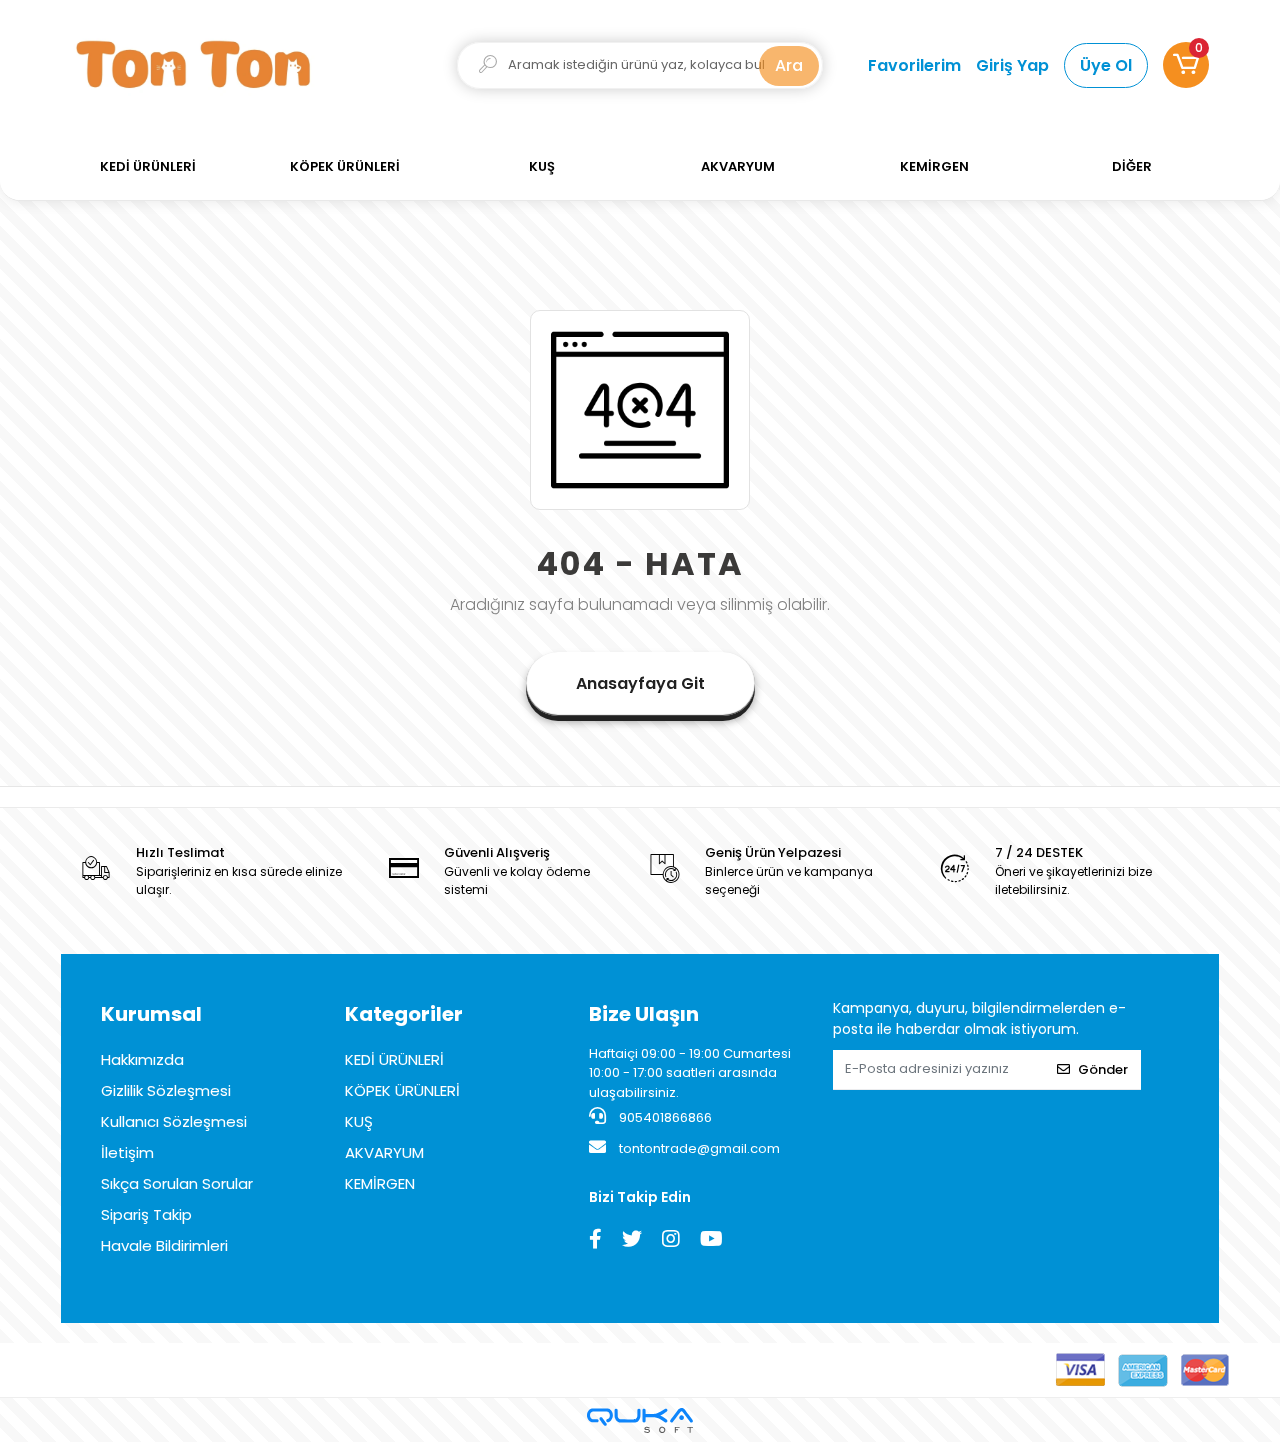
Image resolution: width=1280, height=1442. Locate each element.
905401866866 (664, 1117)
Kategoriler (404, 1014)
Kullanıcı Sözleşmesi (174, 1121)
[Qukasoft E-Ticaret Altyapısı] (640, 1420)
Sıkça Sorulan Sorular (177, 1183)
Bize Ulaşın (644, 1014)
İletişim (127, 1152)
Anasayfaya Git (640, 683)
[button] (1186, 65)
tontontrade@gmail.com (699, 1148)
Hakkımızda (142, 1059)
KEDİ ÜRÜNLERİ (394, 1059)
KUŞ (359, 1121)
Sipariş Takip (146, 1214)
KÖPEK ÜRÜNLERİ (402, 1090)
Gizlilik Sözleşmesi (166, 1090)
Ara (789, 65)
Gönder (1103, 1069)
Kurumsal (151, 1014)
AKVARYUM (384, 1152)
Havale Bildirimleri (164, 1245)
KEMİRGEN (380, 1183)
